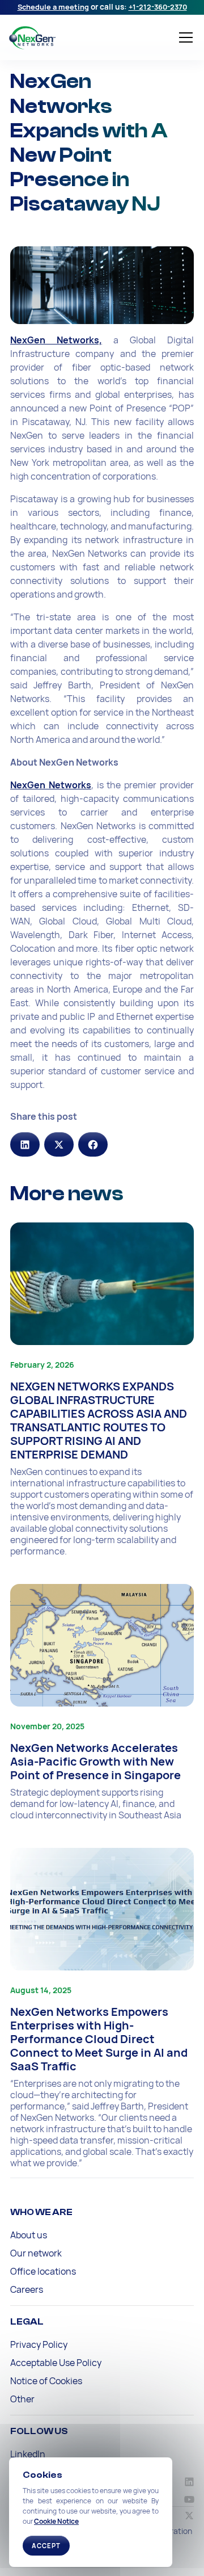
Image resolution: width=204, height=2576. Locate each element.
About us (29, 2235)
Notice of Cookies (46, 2381)
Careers (27, 2289)
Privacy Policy (39, 2344)
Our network (36, 2253)
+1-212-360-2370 (158, 7)
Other (22, 2399)
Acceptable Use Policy (56, 2363)
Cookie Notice (56, 2521)
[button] (184, 37)
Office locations (43, 2271)
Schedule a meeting (53, 7)
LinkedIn (28, 2454)
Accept (46, 2546)
